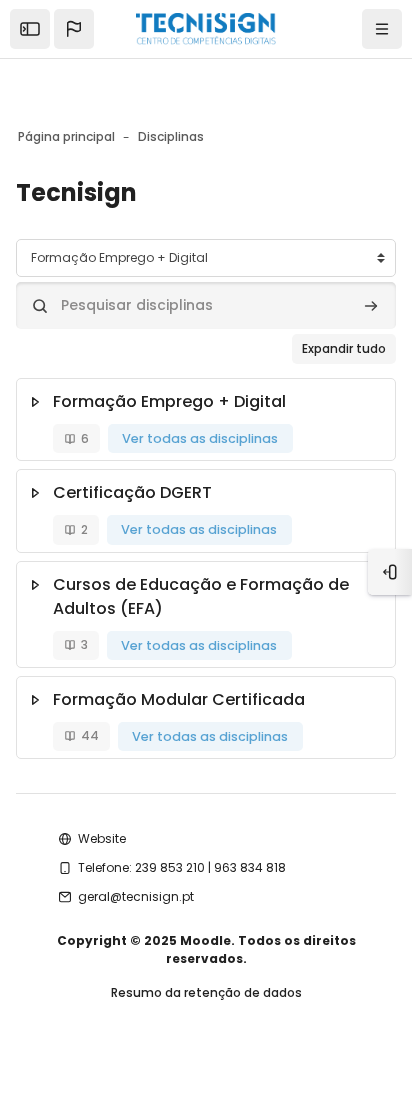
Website (102, 838)
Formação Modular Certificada (179, 699)
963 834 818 (250, 867)
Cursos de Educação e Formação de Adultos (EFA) (201, 596)
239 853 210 (170, 867)
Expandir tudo (344, 348)
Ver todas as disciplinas (200, 438)
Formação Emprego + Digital (169, 401)
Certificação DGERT (132, 492)
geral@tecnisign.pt (136, 896)
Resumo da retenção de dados (206, 992)
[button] (74, 29)
